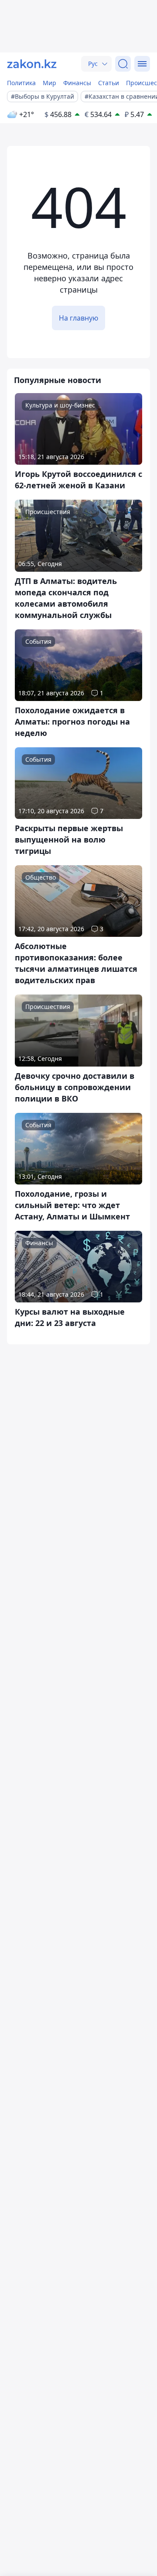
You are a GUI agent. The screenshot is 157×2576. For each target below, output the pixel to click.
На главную (78, 318)
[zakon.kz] (32, 64)
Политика (21, 83)
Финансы (77, 83)
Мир (49, 83)
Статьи (109, 83)
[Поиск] (123, 64)
